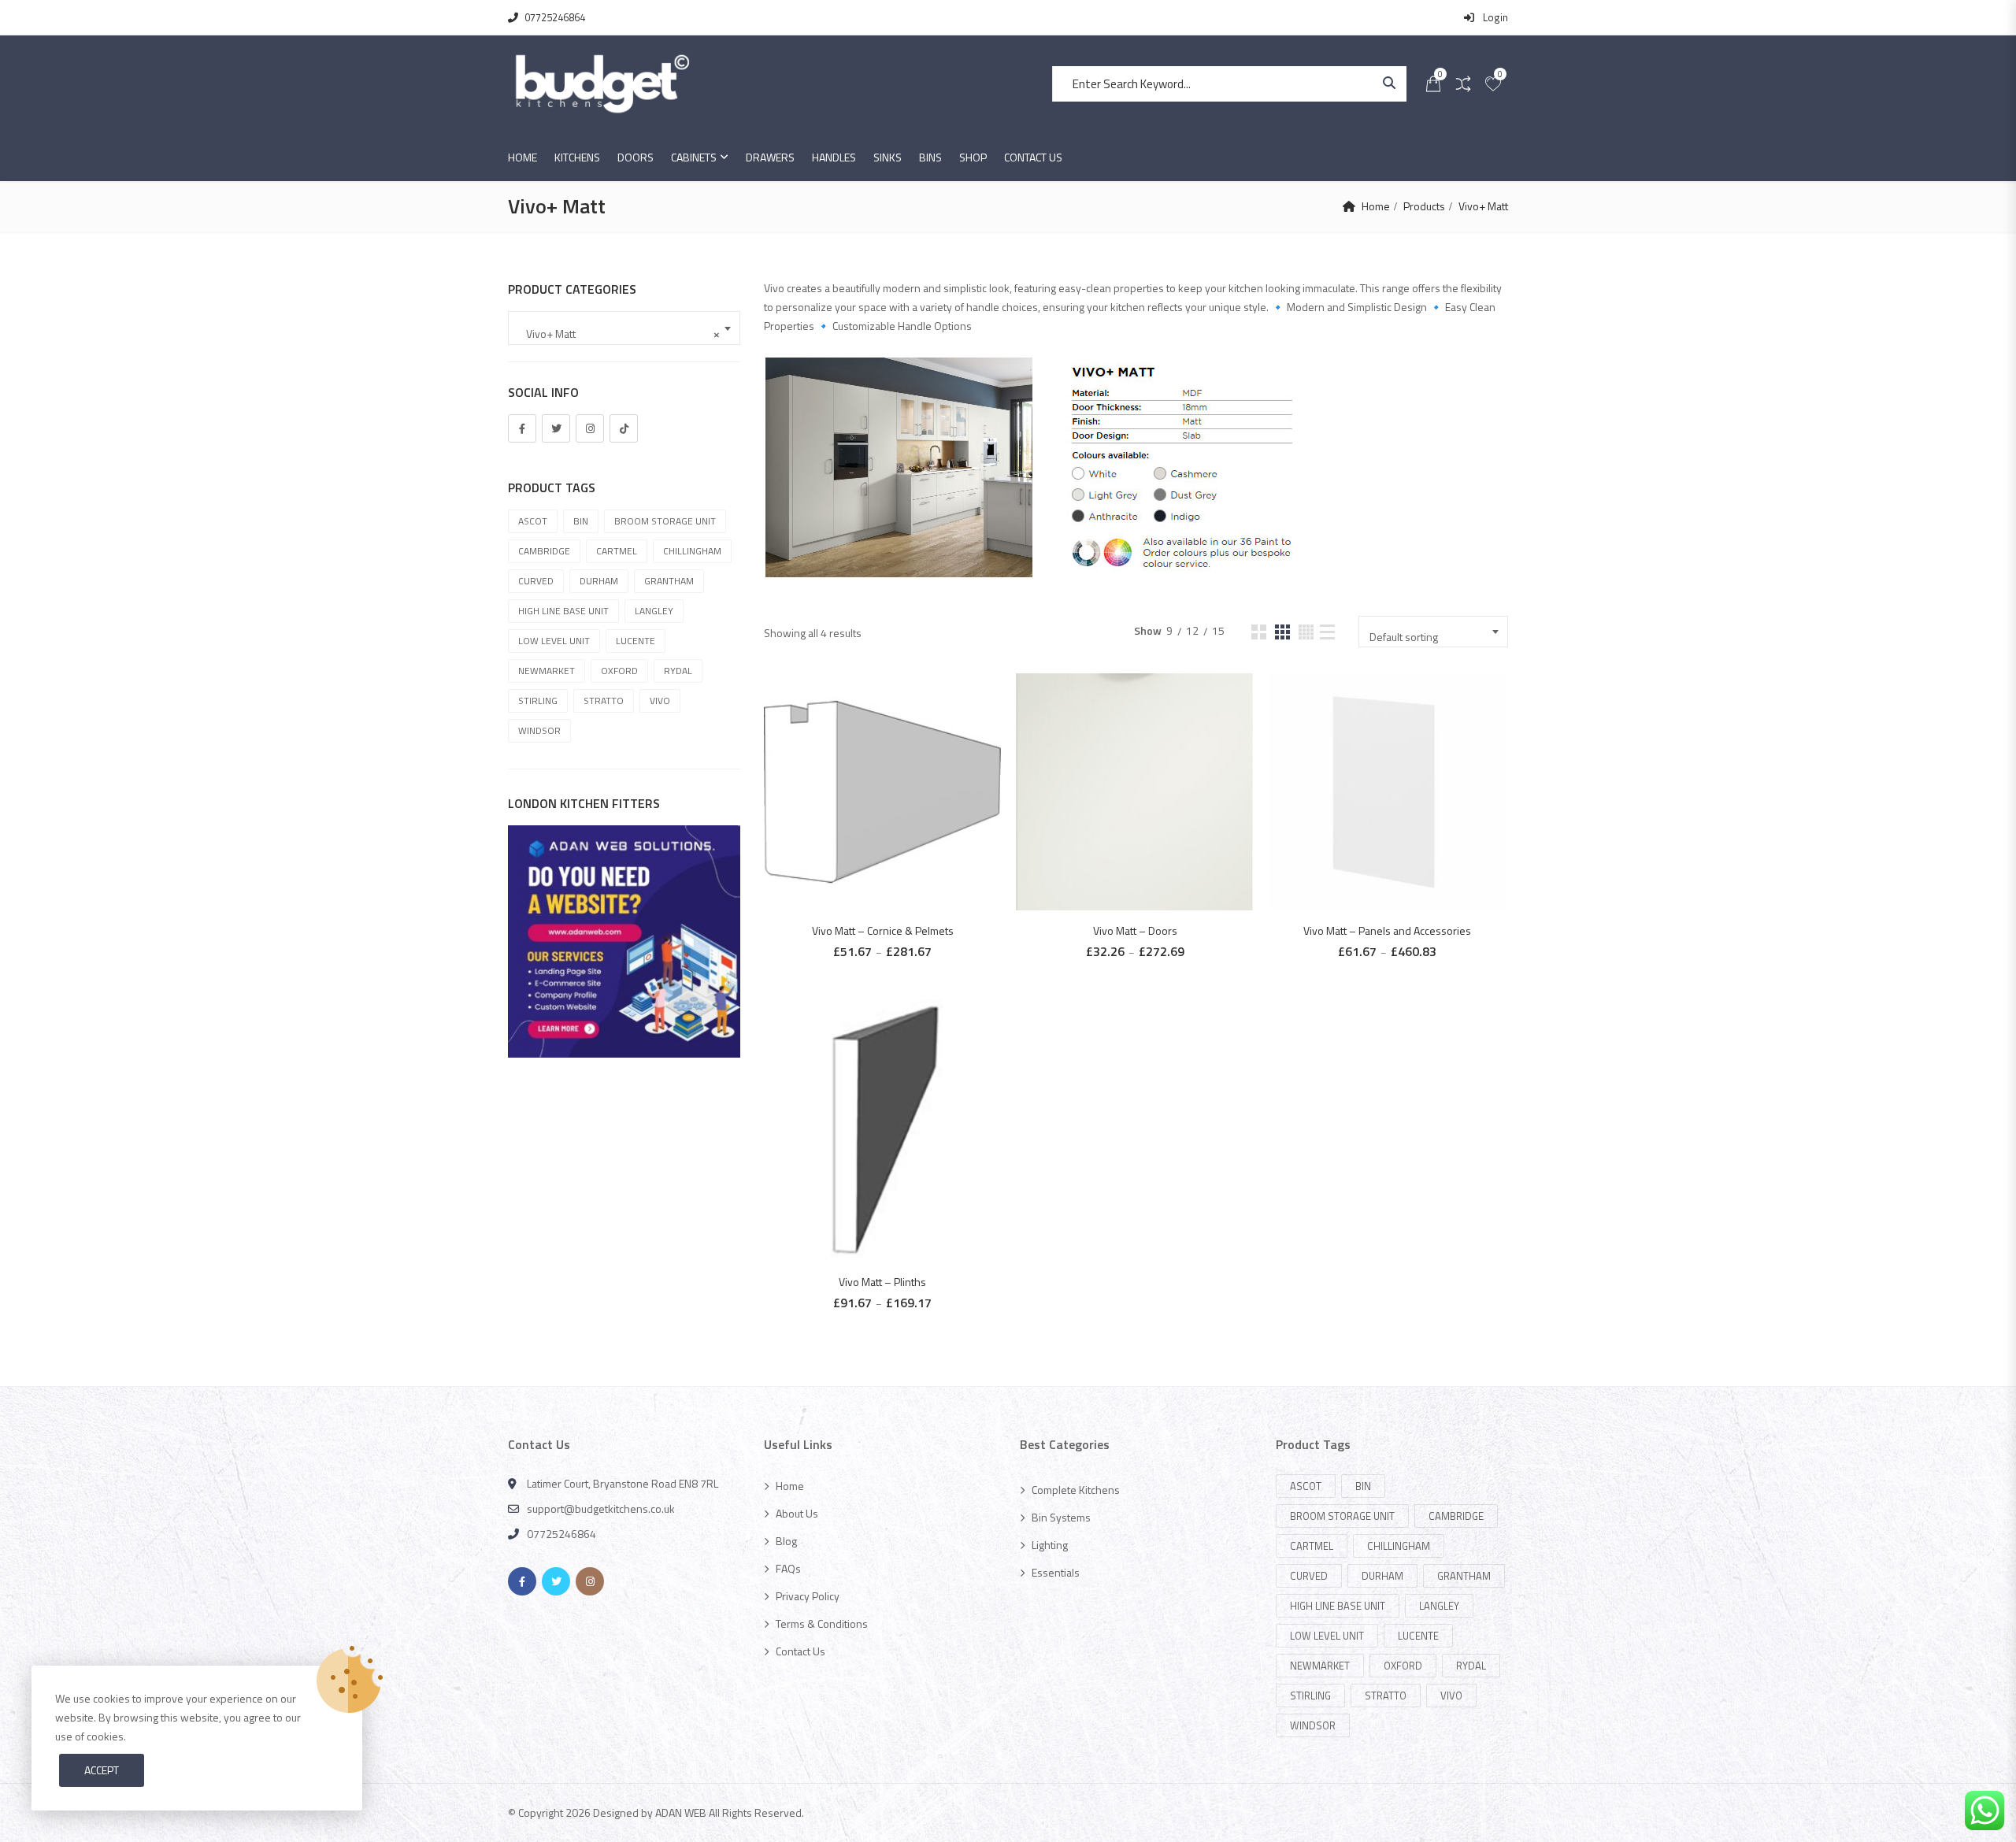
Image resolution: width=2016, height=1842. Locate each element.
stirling (538, 700)
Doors (636, 157)
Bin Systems (1061, 1517)
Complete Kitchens (1076, 1490)
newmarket (547, 671)
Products (1424, 206)
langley (654, 611)
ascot (533, 521)
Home (523, 157)
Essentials (1056, 1572)
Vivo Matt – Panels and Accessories (1387, 930)
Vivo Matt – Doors (1135, 930)
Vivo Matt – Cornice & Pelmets (883, 930)
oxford (619, 671)
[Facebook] (522, 428)
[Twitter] (556, 428)
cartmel (617, 551)
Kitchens (577, 157)
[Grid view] (1259, 632)
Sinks (888, 157)
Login (1494, 17)
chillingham (692, 551)
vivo (660, 700)
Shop (973, 157)
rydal (678, 671)
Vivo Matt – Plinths (882, 1282)
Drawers (770, 157)
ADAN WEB (681, 1812)
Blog (786, 1541)
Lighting (1050, 1545)
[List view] (1327, 632)
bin (581, 521)
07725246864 (555, 17)
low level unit (554, 641)
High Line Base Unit (563, 611)
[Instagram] (590, 428)
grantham (669, 581)
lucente (636, 641)
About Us (797, 1513)
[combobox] (1433, 632)
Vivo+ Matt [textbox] (619, 334)
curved (536, 581)
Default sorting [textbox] (1404, 637)
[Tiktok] (624, 428)
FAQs (788, 1568)
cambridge (544, 551)
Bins (930, 157)
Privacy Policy (808, 1596)
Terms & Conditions (822, 1623)
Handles (834, 157)
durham (599, 581)
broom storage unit (665, 521)
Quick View (890, 761)
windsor (539, 730)
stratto (604, 700)
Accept (102, 1770)
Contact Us (1033, 157)
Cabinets (694, 157)
